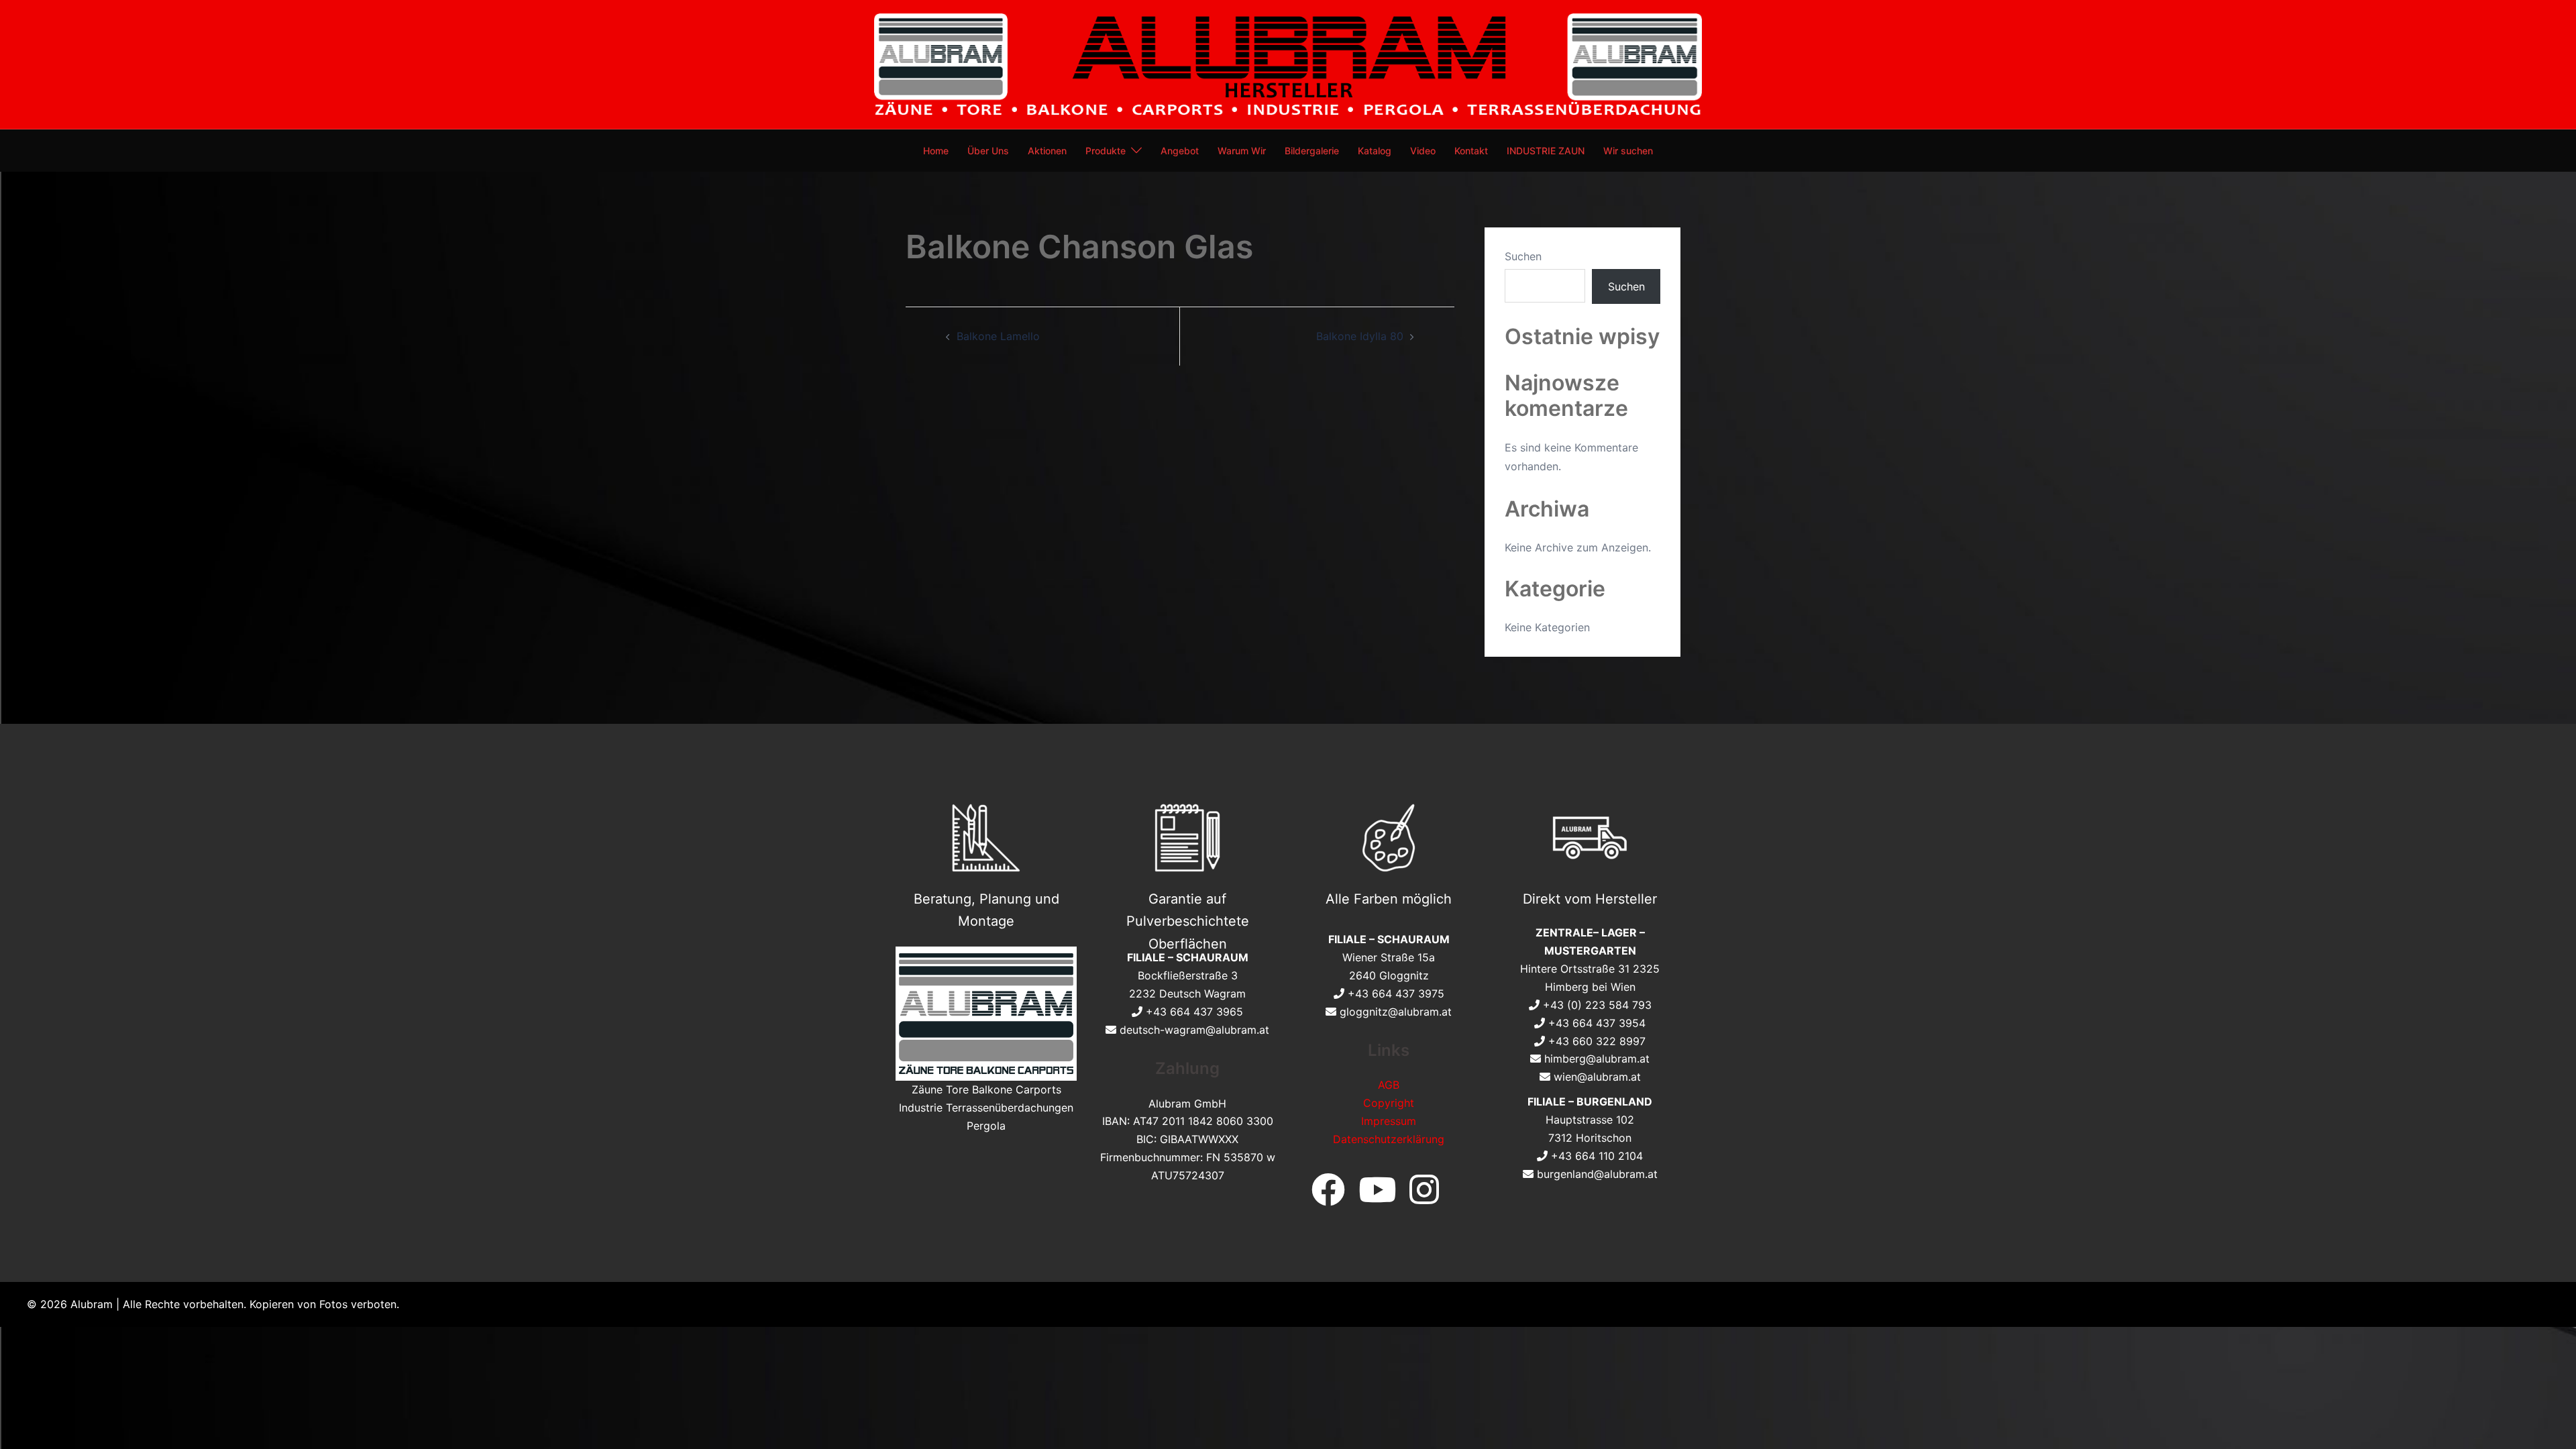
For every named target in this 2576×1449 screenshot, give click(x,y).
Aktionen (1047, 151)
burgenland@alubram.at (1597, 1174)
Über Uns (988, 151)
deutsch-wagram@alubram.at (1194, 1030)
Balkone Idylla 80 (1360, 336)
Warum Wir (1242, 151)
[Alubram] (1288, 63)
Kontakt (1471, 151)
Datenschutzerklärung (1389, 1139)
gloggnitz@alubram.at (1396, 1012)
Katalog (1375, 151)
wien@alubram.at (1597, 1077)
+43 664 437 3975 (1396, 994)
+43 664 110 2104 (1597, 1156)
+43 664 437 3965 (1194, 1012)
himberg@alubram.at (1597, 1059)
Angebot (1180, 151)
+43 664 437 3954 (1597, 1023)
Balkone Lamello (998, 336)
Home (936, 151)
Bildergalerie (1312, 151)
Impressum (1389, 1121)
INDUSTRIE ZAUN (1546, 151)
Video (1423, 151)
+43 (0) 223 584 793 (1597, 1005)
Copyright (1389, 1103)
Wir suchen (1628, 151)
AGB (1389, 1085)
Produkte (1106, 151)
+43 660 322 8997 (1597, 1041)
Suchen (1523, 256)
